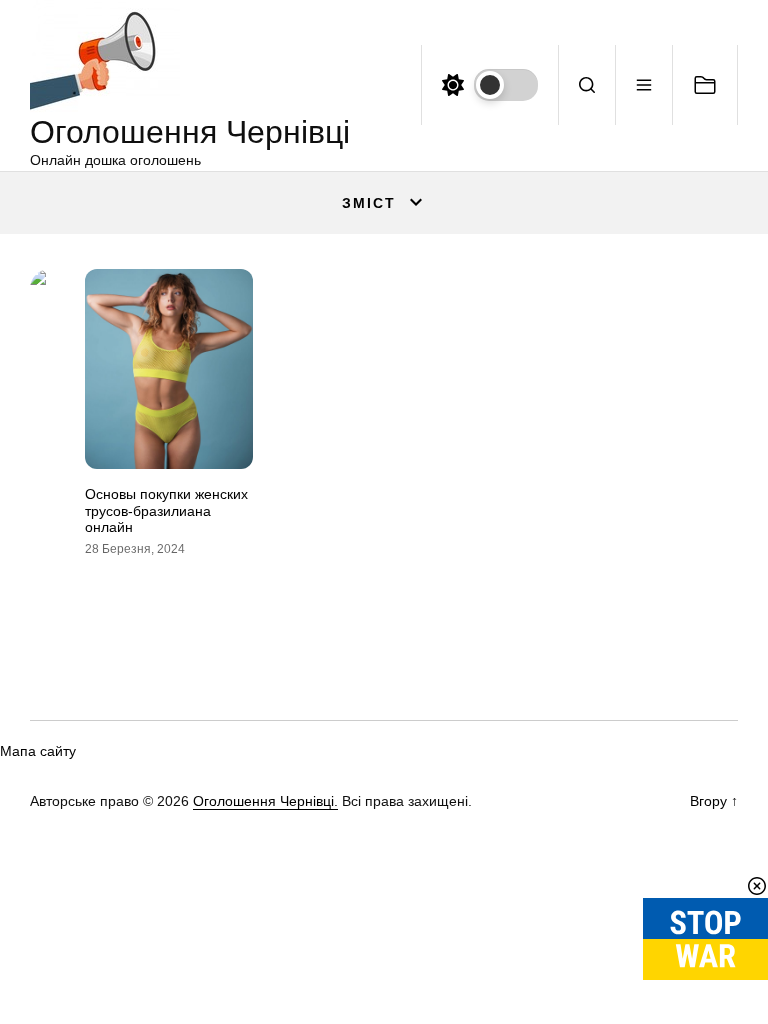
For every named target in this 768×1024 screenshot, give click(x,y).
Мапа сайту (38, 751)
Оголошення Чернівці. (265, 801)
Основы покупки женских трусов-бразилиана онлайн (166, 511)
